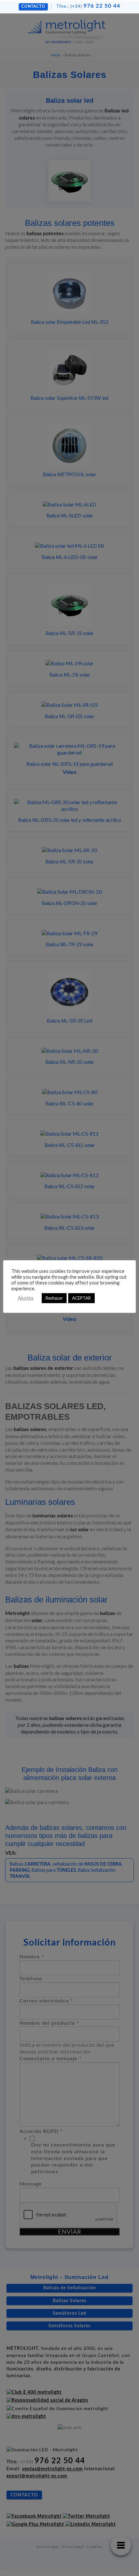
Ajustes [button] (26, 1298)
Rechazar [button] (54, 1298)
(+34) (88, 6)
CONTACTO (33, 6)
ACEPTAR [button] (81, 1298)
